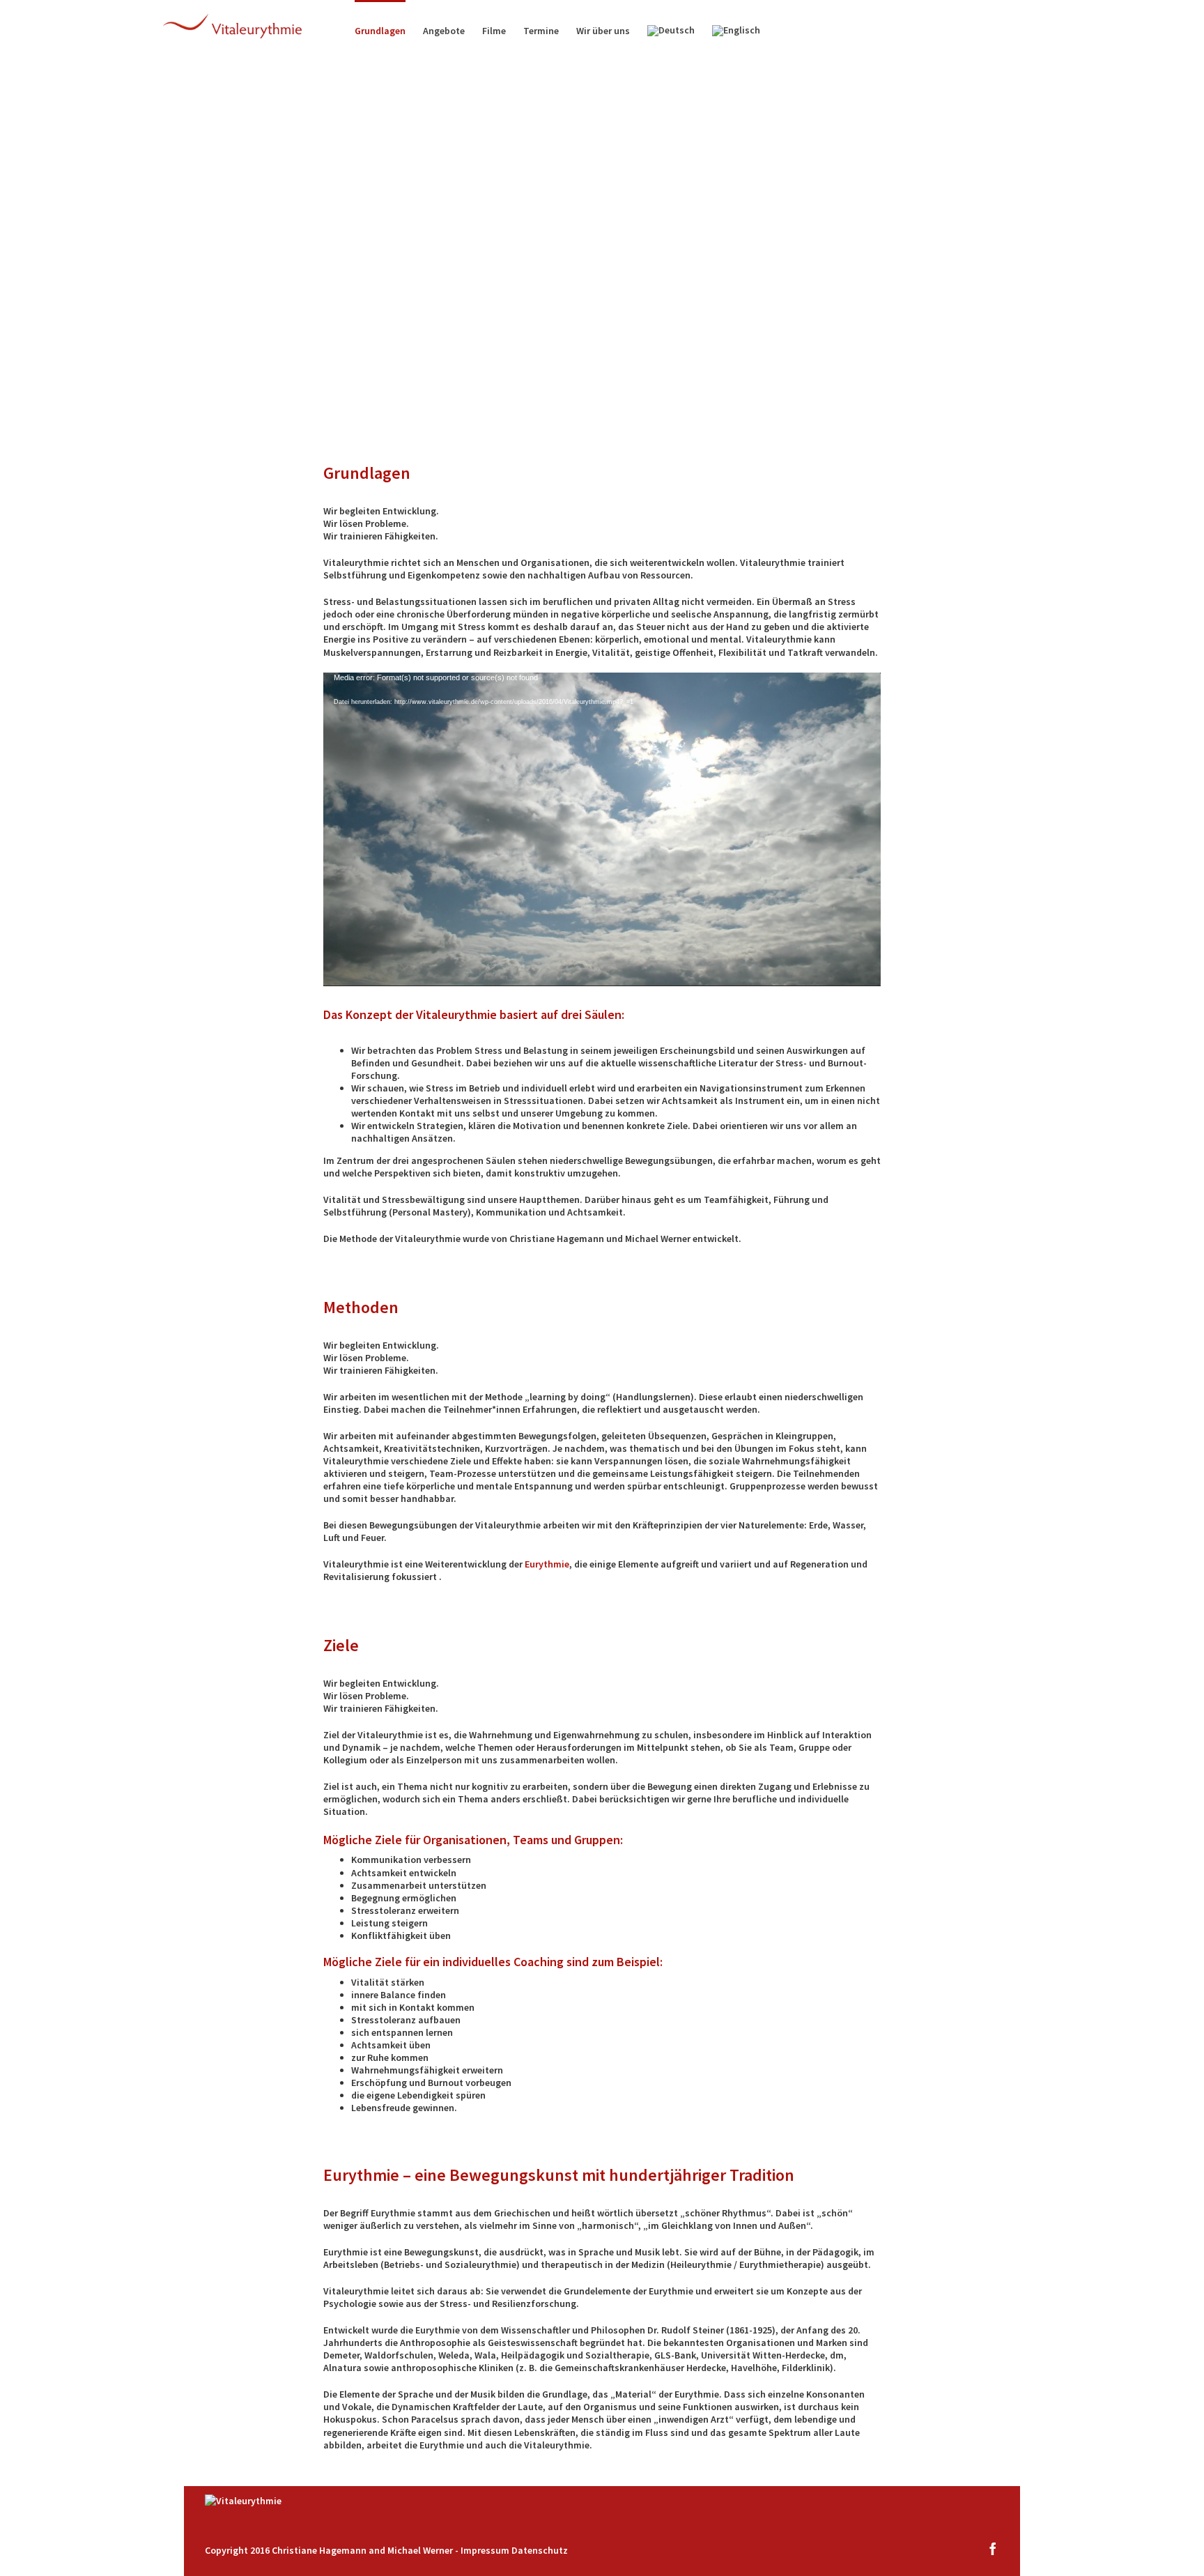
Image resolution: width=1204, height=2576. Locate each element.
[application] (602, 829)
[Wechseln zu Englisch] (736, 30)
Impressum (485, 2550)
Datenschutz (540, 2550)
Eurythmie (547, 1564)
